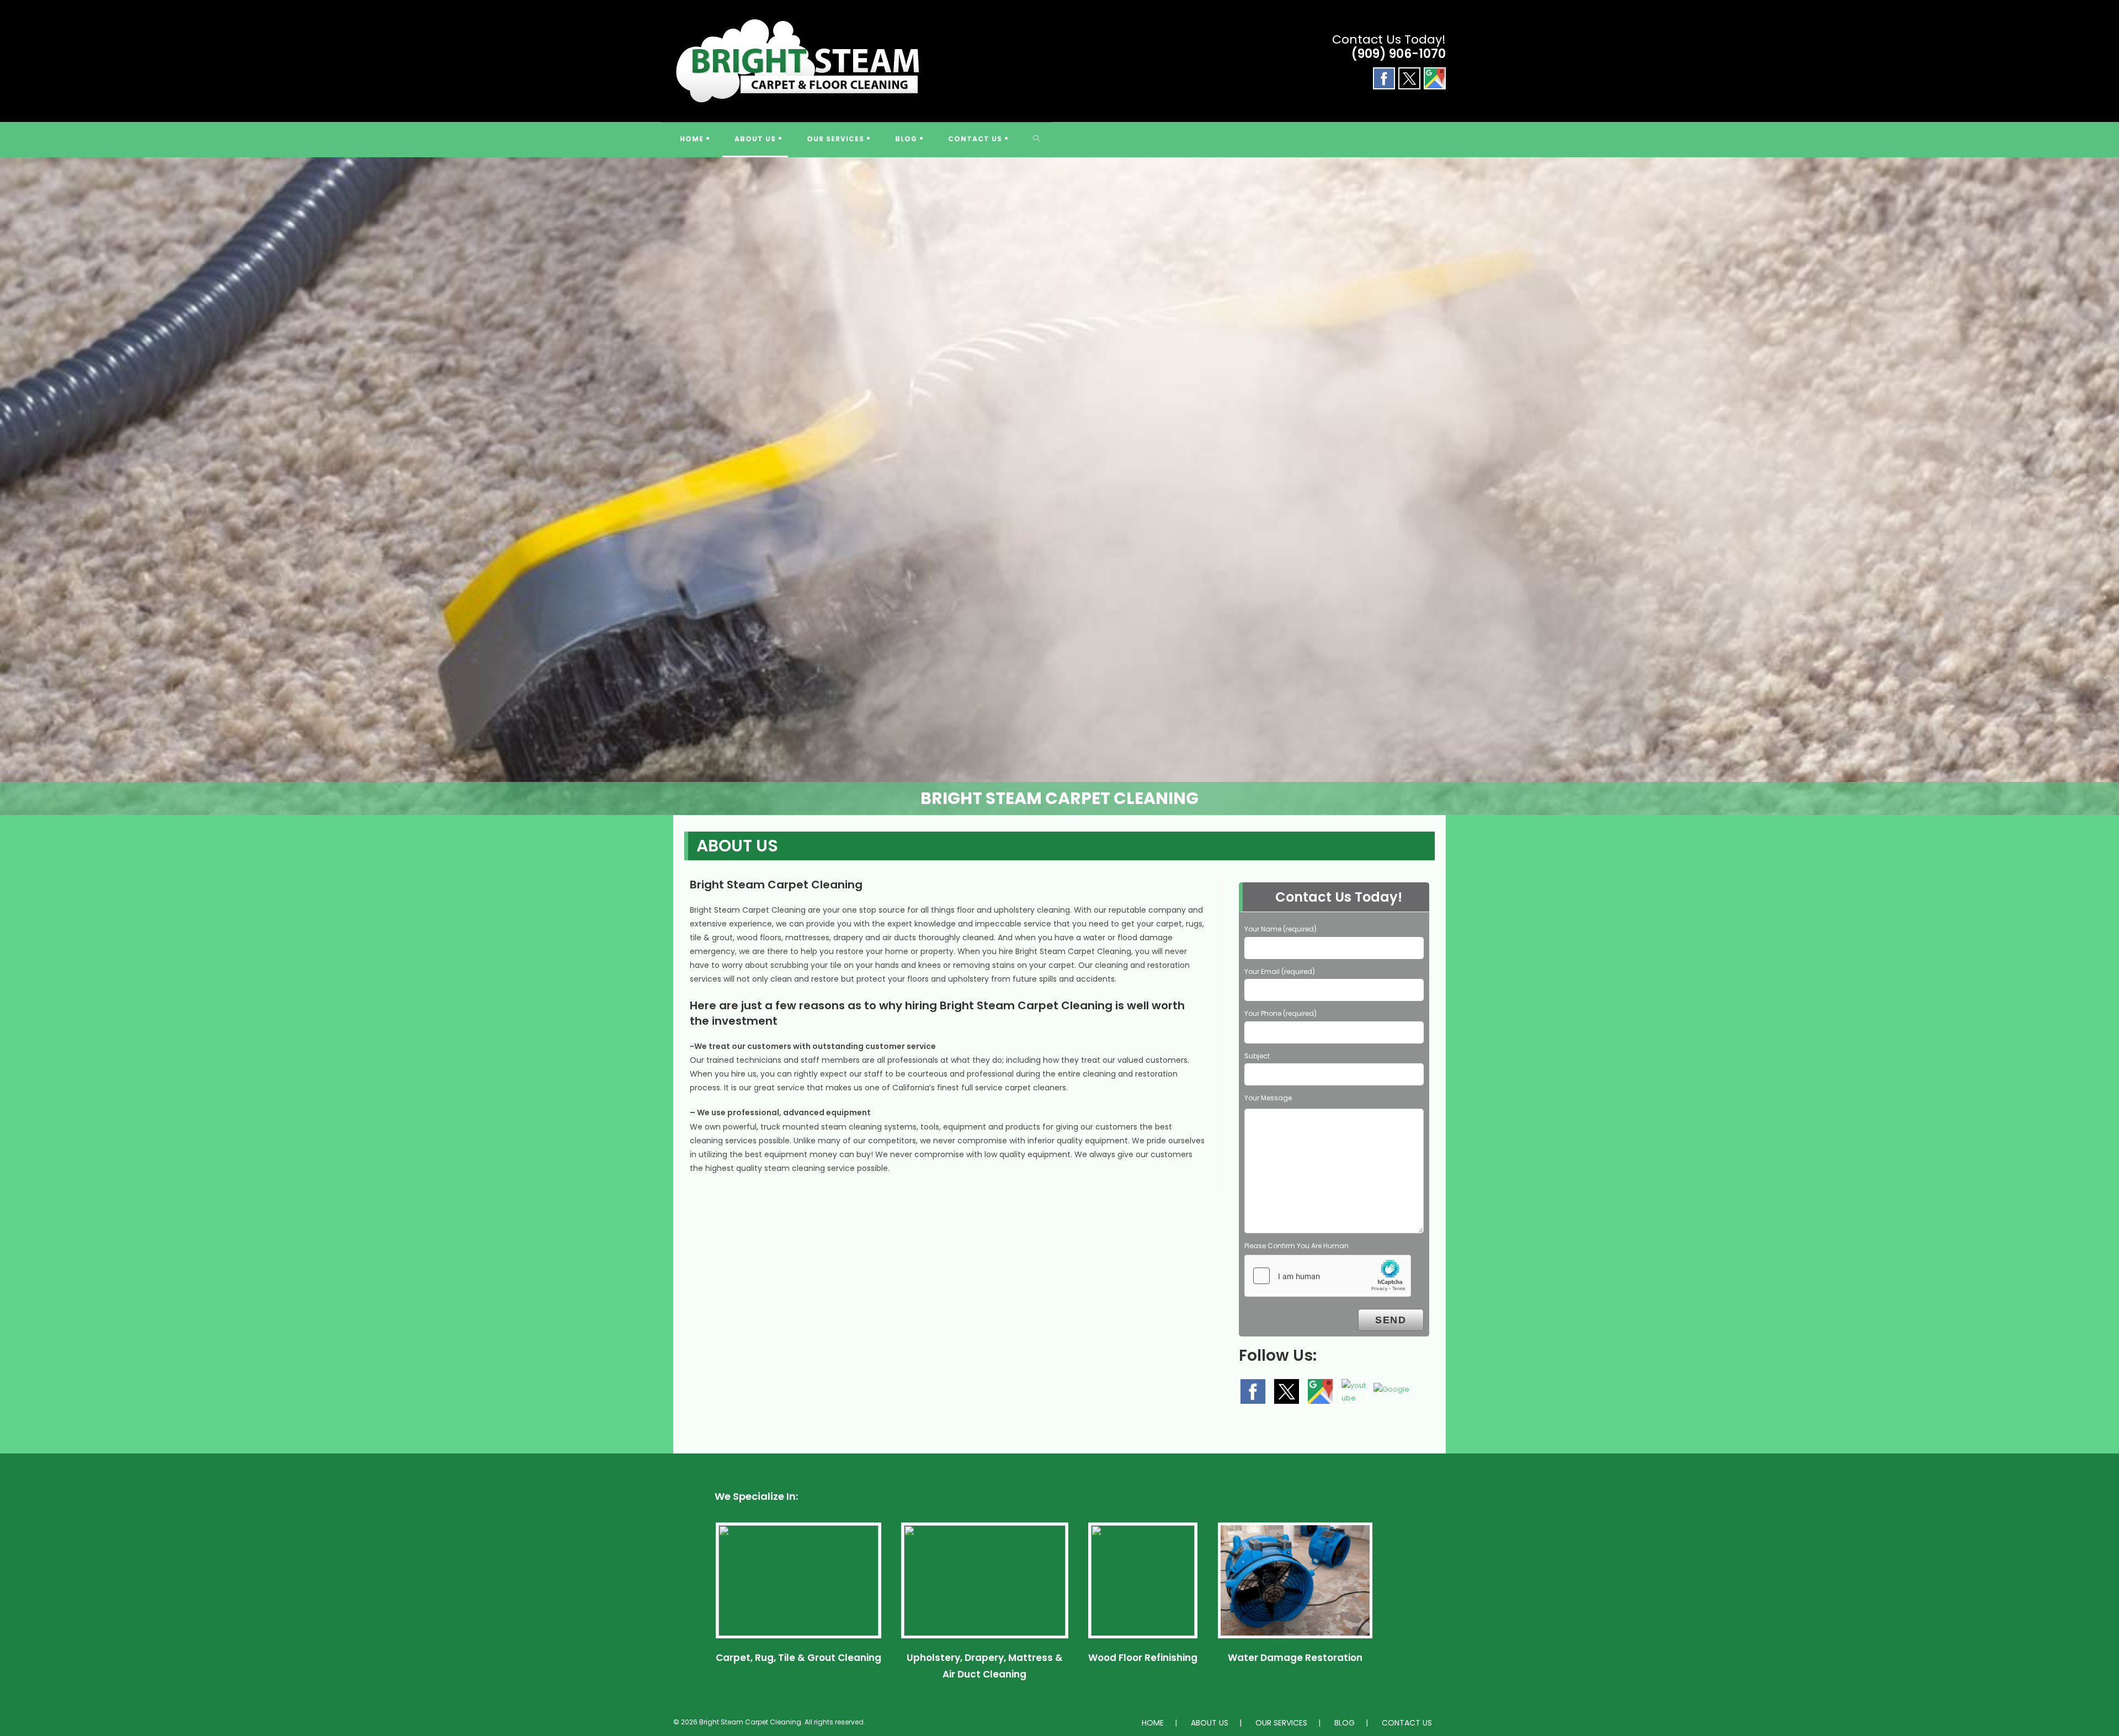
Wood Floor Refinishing (1143, 1658)
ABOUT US (1210, 1723)
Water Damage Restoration (1295, 1658)
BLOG (1345, 1723)
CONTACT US (1407, 1723)
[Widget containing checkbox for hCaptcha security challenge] (1328, 1276)
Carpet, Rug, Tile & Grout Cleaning (798, 1658)
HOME (1153, 1723)
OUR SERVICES (1281, 1723)
